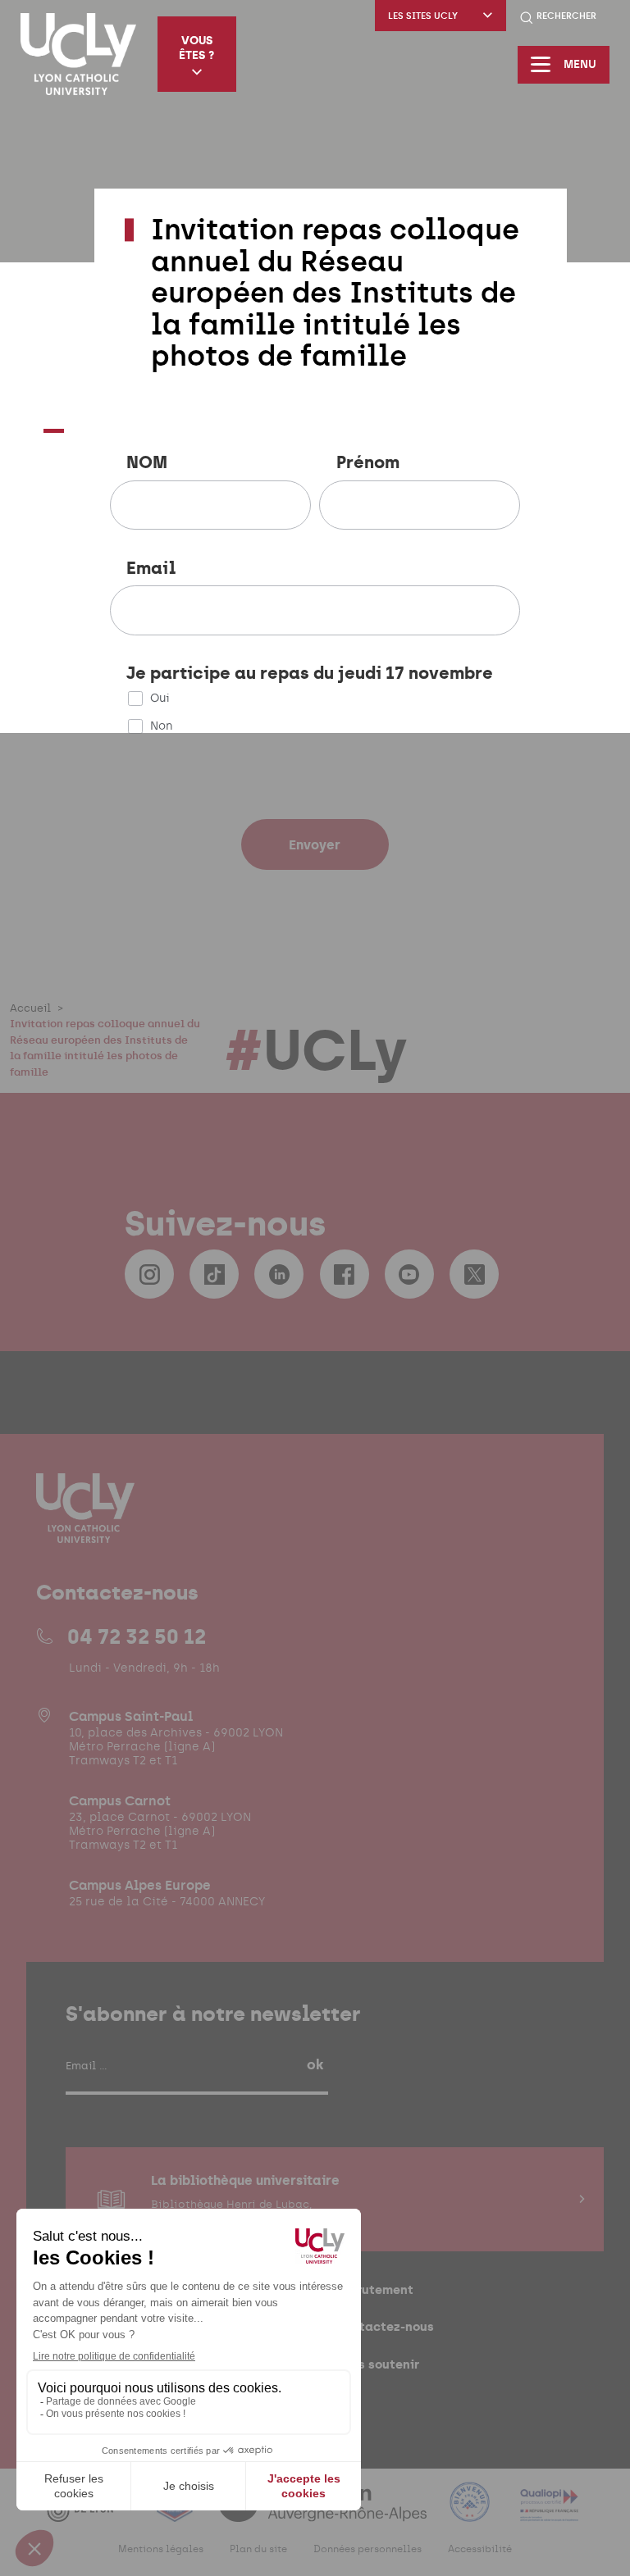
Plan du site (258, 2549)
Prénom (368, 463)
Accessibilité (480, 2549)
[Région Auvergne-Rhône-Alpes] (324, 2512)
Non (162, 726)
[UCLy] (78, 54)
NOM (147, 463)
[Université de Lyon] (89, 2512)
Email (151, 569)
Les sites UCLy (423, 16)
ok (315, 2064)
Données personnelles (367, 2549)
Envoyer (315, 844)
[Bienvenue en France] (472, 2512)
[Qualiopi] (549, 2512)
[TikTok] (214, 1274)
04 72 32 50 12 (137, 1636)
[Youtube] (409, 1274)
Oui (160, 698)
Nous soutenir (377, 2364)
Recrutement (374, 2289)
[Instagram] (149, 1274)
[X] (474, 1274)
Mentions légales (161, 2549)
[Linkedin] (279, 1274)
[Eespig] (176, 2512)
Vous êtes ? (196, 48)
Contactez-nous (384, 2326)
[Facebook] (345, 1274)
